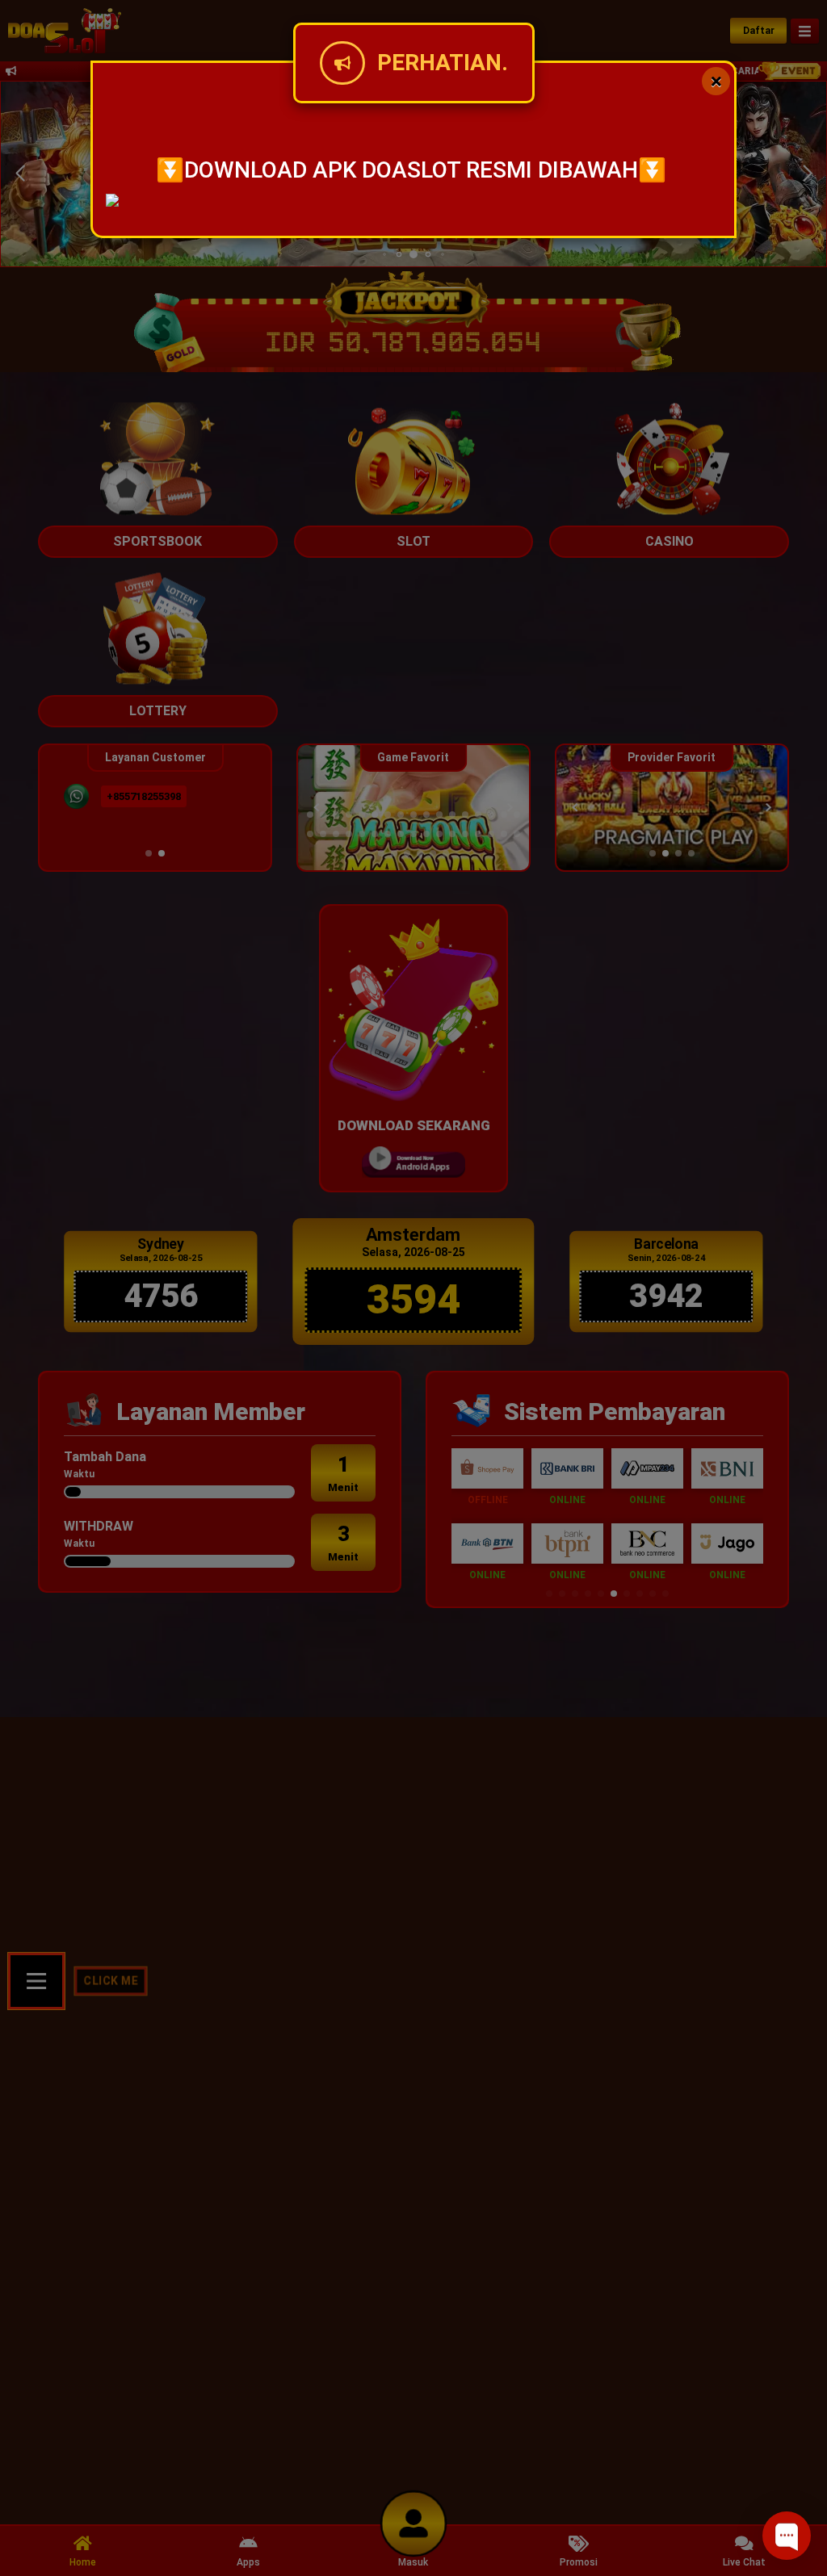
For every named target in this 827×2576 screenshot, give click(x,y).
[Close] (716, 81)
